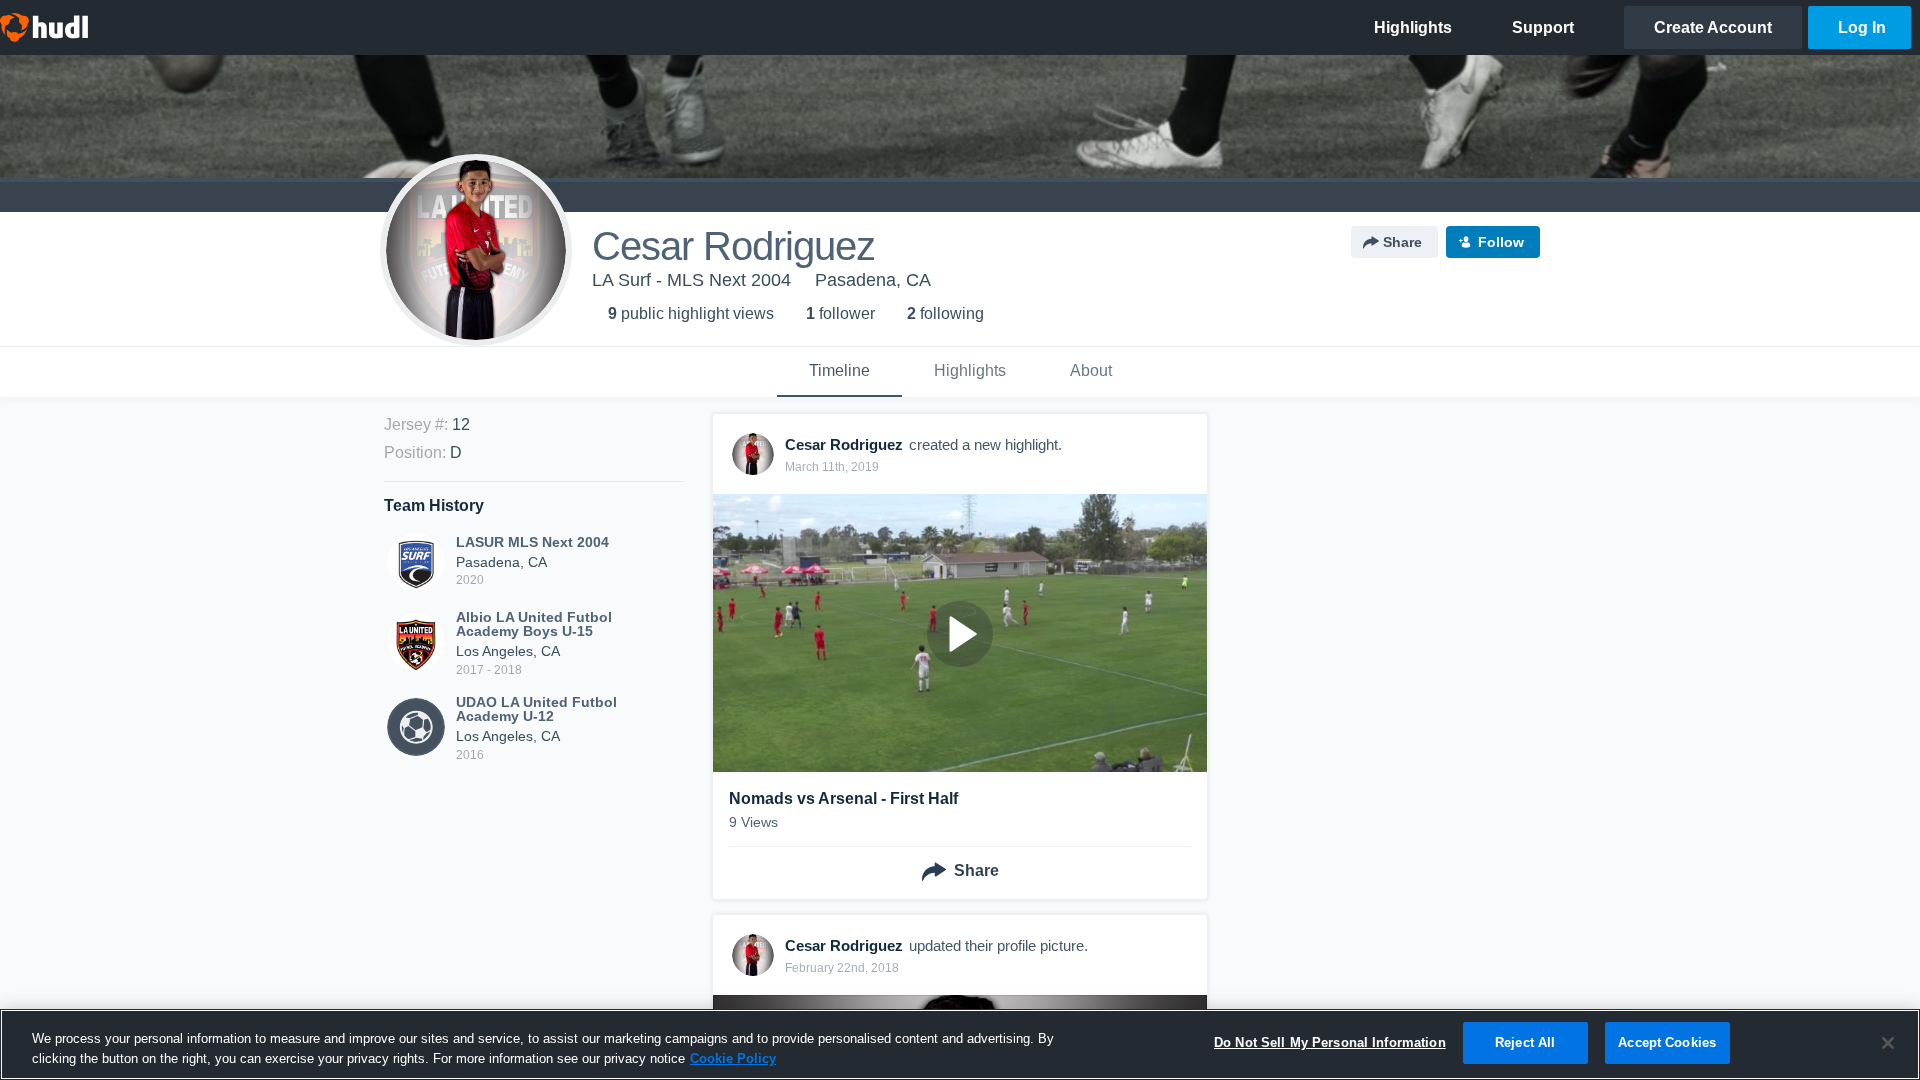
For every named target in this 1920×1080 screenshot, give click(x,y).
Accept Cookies (1667, 1042)
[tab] (839, 372)
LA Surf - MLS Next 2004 (691, 280)
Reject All (1525, 1042)
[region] (960, 1044)
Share (1402, 242)
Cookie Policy (733, 1058)
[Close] (1888, 1043)
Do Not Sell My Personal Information (1330, 1042)
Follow (1501, 242)
